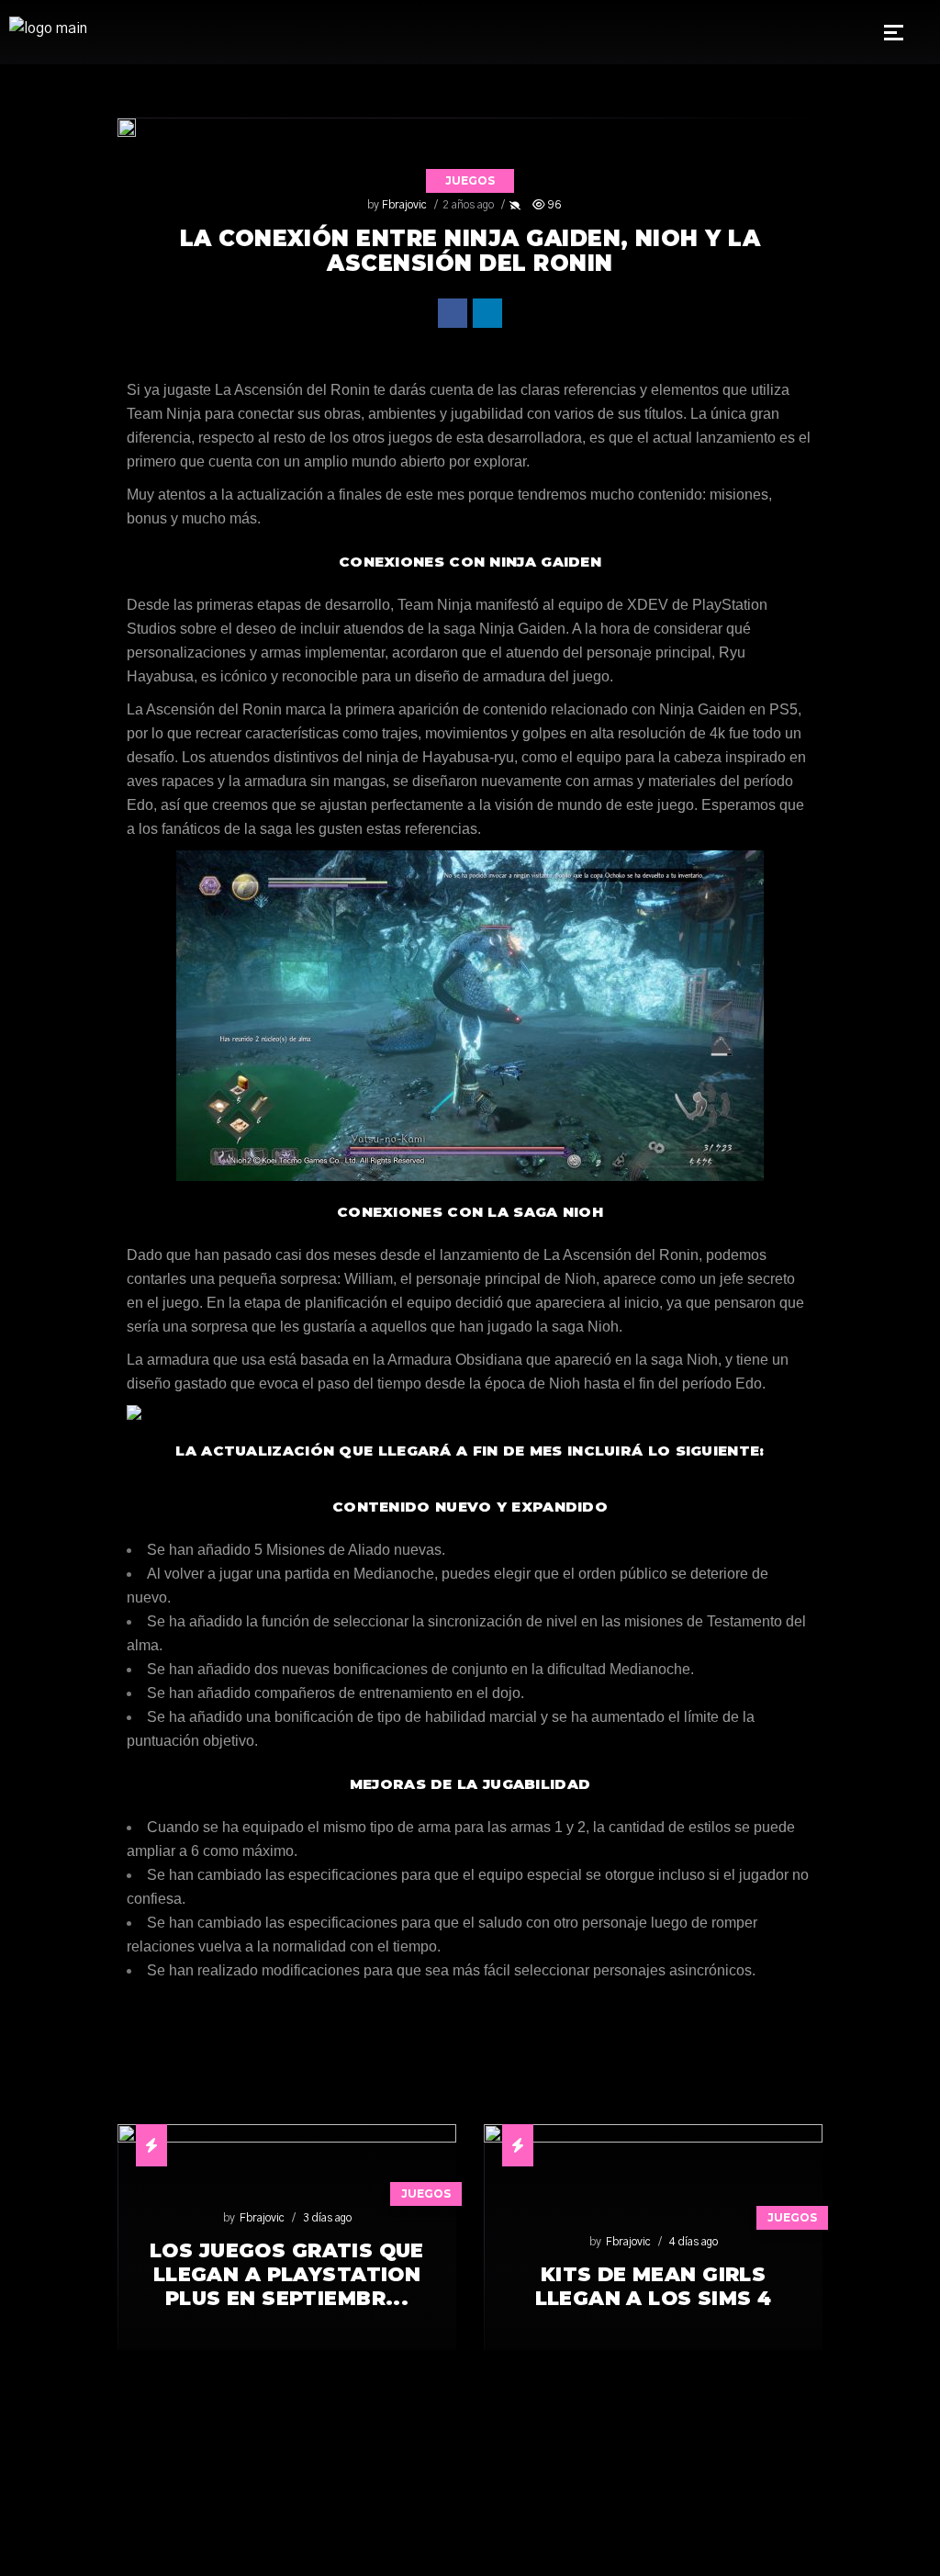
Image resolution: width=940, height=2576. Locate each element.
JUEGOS (470, 180)
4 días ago (694, 2242)
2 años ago (468, 205)
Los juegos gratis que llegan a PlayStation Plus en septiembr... (287, 2274)
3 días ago (327, 2218)
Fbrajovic (404, 205)
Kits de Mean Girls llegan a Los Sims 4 (654, 2286)
